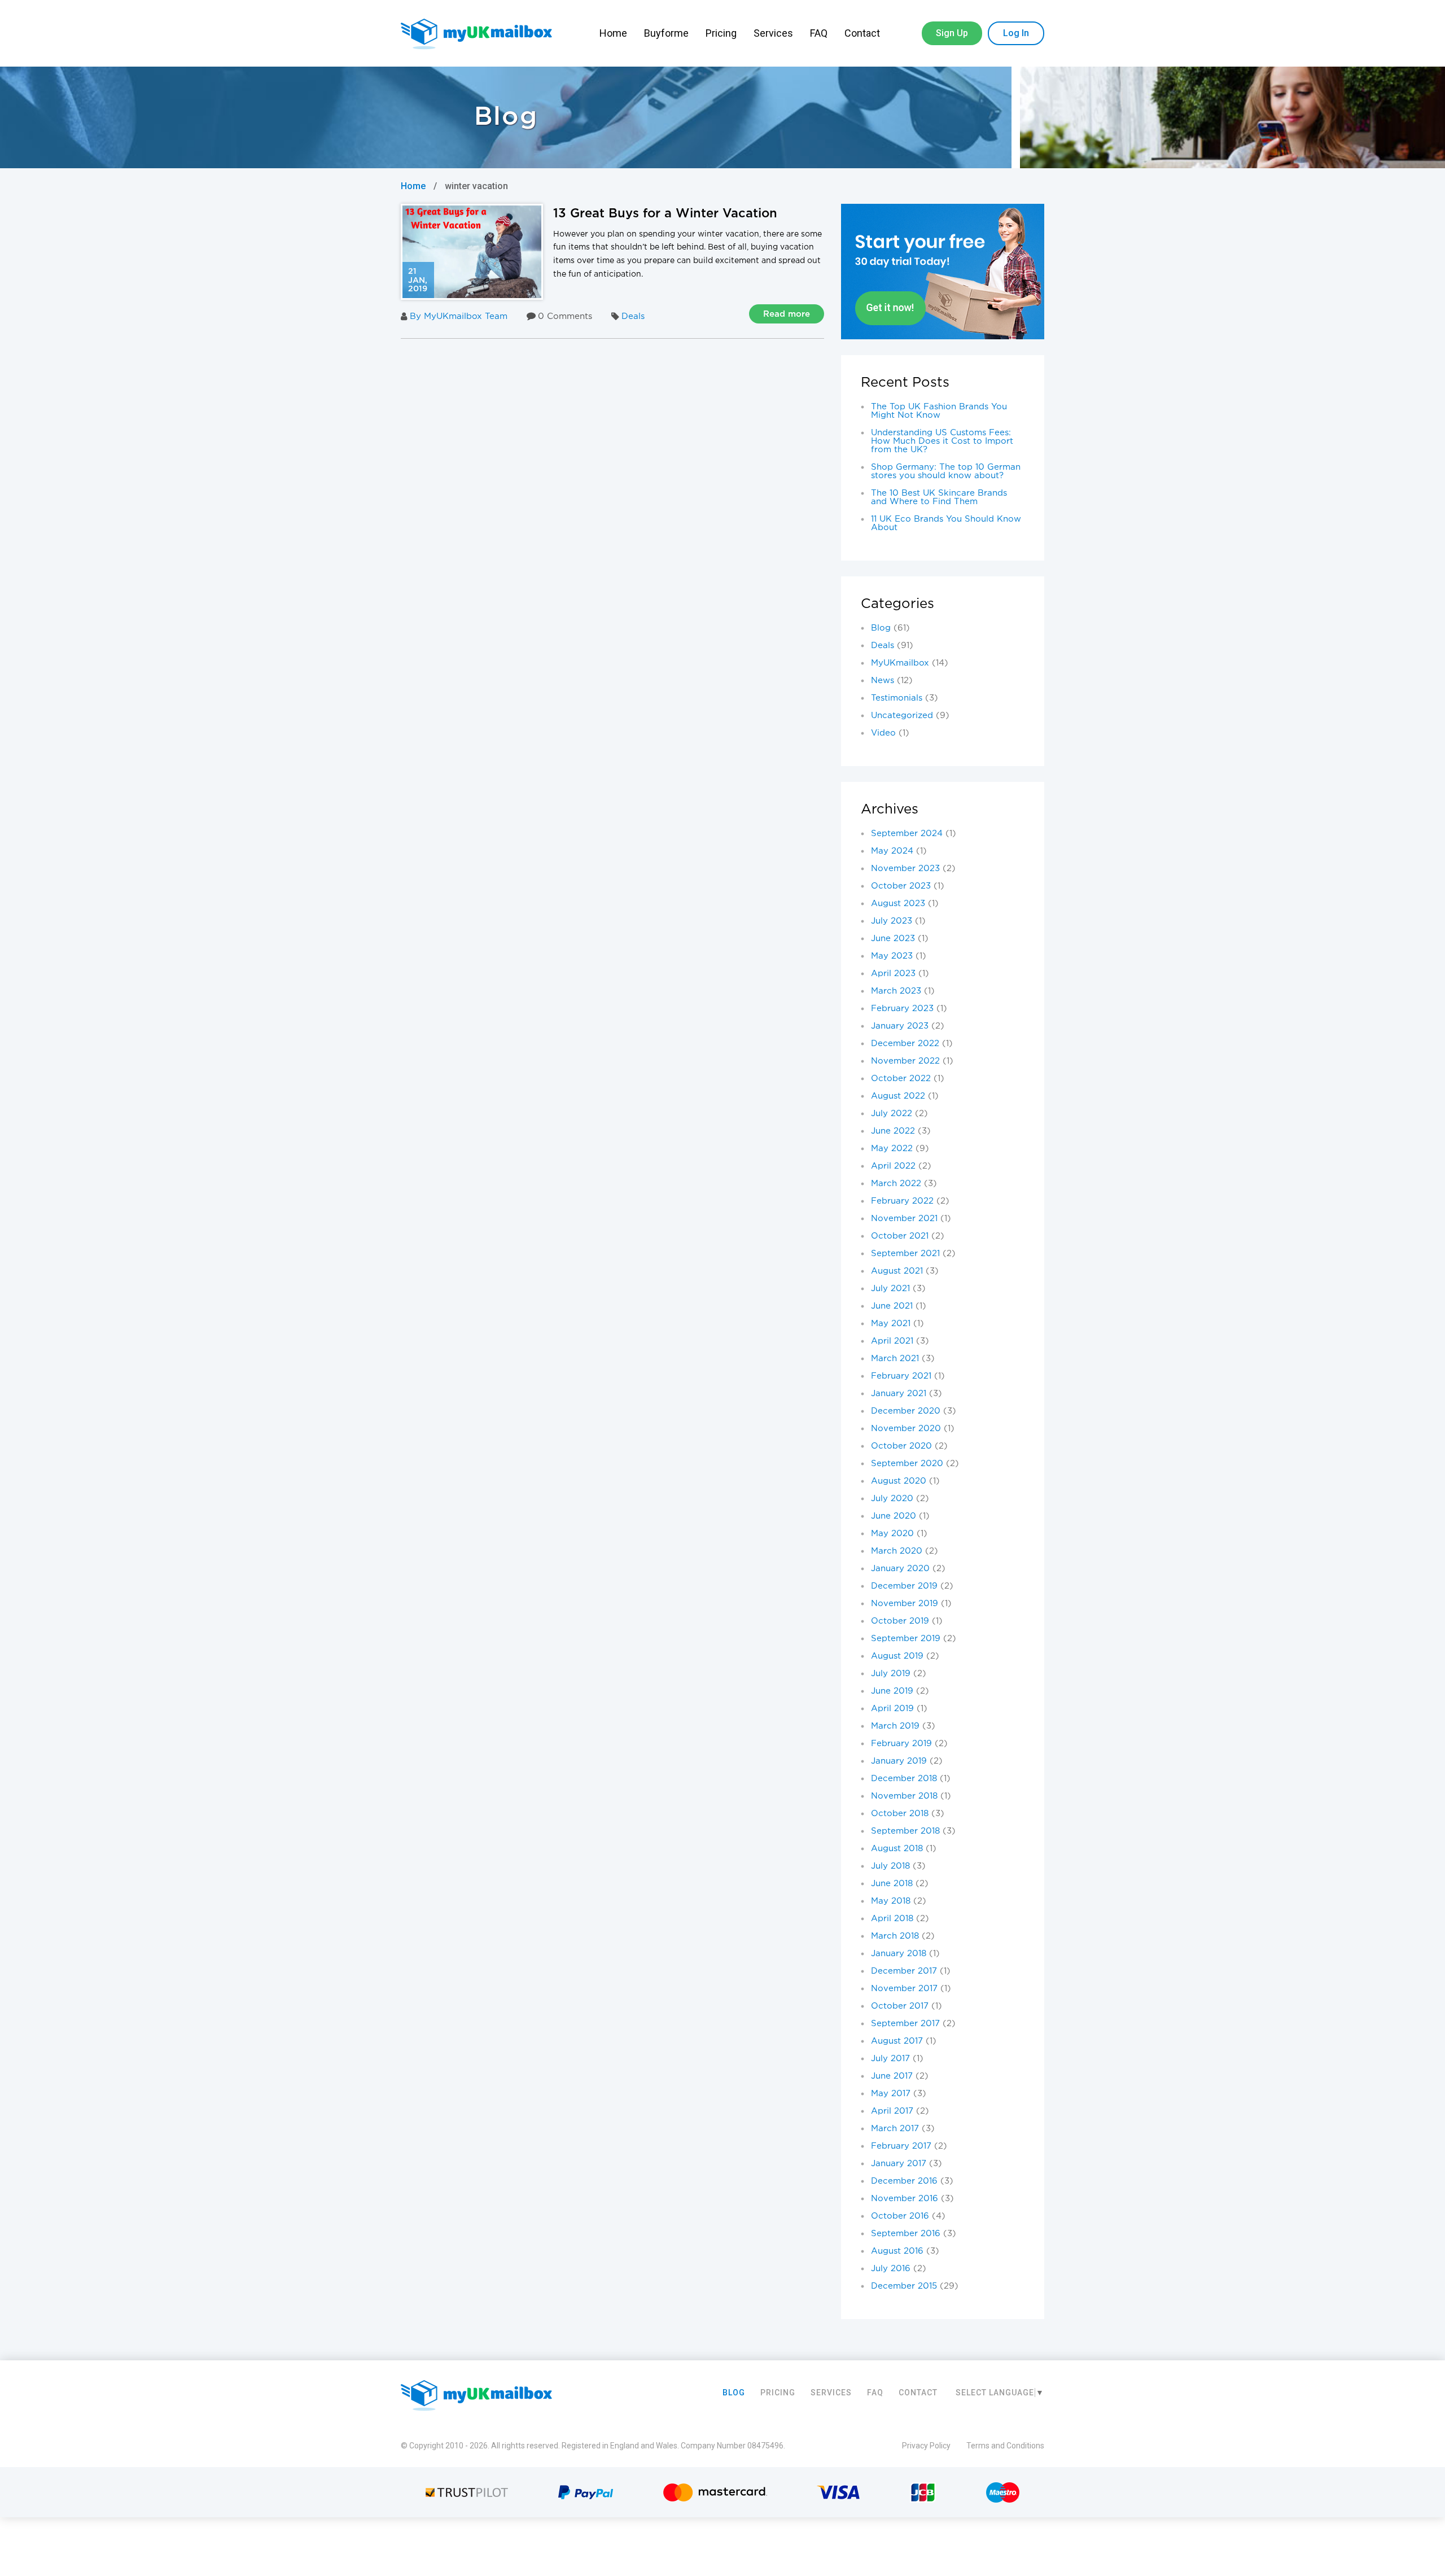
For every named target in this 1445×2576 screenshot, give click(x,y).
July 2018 (890, 1866)
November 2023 (905, 869)
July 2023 (892, 921)
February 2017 (901, 2146)
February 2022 (902, 1201)
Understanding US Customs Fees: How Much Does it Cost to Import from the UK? (942, 441)
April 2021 (892, 1341)
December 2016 (904, 2181)
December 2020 (906, 1411)
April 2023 (893, 974)
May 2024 (892, 851)
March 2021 (895, 1359)
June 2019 (892, 1691)
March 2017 (895, 2129)
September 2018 (905, 1831)
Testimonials (897, 698)
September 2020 (907, 1464)
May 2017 (891, 2094)
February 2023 (902, 1009)
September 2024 (907, 834)
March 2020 (897, 1551)
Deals (633, 316)
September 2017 (905, 2024)
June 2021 (892, 1306)
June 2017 (892, 2076)
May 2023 (892, 956)
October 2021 (900, 1236)
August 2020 (899, 1481)
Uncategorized (902, 716)
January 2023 (900, 1026)
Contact (863, 33)
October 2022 (901, 1079)
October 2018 (900, 1814)
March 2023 (896, 991)
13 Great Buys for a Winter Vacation (665, 214)
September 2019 (906, 1639)
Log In (1016, 33)
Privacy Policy (926, 2446)
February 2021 (901, 1376)
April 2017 (892, 2111)
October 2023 (901, 886)
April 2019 (892, 1709)
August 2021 (897, 1271)
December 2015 (904, 2286)
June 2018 (892, 1884)
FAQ (819, 33)
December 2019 (904, 1586)
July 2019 (891, 1674)
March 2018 (895, 1936)
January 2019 (899, 1761)
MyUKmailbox (900, 663)
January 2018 (899, 1954)
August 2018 (897, 1849)
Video (883, 733)
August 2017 (897, 2041)
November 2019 (905, 1604)
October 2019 (900, 1621)
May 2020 (892, 1534)
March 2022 (896, 1184)
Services (773, 33)
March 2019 (895, 1726)
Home (613, 33)
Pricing (721, 33)
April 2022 (893, 1166)
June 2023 (893, 939)
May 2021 (891, 1324)
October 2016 (900, 2216)
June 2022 (893, 1131)
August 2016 (897, 2251)
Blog (881, 628)
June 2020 (894, 1516)
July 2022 (892, 1114)
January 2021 (899, 1394)
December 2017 (904, 1971)
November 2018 (904, 1796)
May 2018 (891, 1901)
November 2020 (906, 1429)
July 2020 (892, 1499)
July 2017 (890, 2059)
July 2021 (890, 1289)
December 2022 (905, 1044)
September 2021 (905, 1254)
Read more (787, 314)
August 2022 (898, 1096)
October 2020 (901, 1446)
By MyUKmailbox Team (459, 316)
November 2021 (904, 1219)
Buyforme (666, 33)
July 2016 (891, 2269)
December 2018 (904, 1779)
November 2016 (905, 2199)
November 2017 (904, 1989)
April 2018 (892, 1919)
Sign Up (952, 33)
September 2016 (906, 2234)
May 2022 (892, 1149)
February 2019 (901, 1744)
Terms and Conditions (1005, 2446)
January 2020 (900, 1569)
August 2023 (898, 904)
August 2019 (897, 1656)
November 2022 (905, 1061)
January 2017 (899, 2164)
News (883, 681)
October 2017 (900, 2006)
